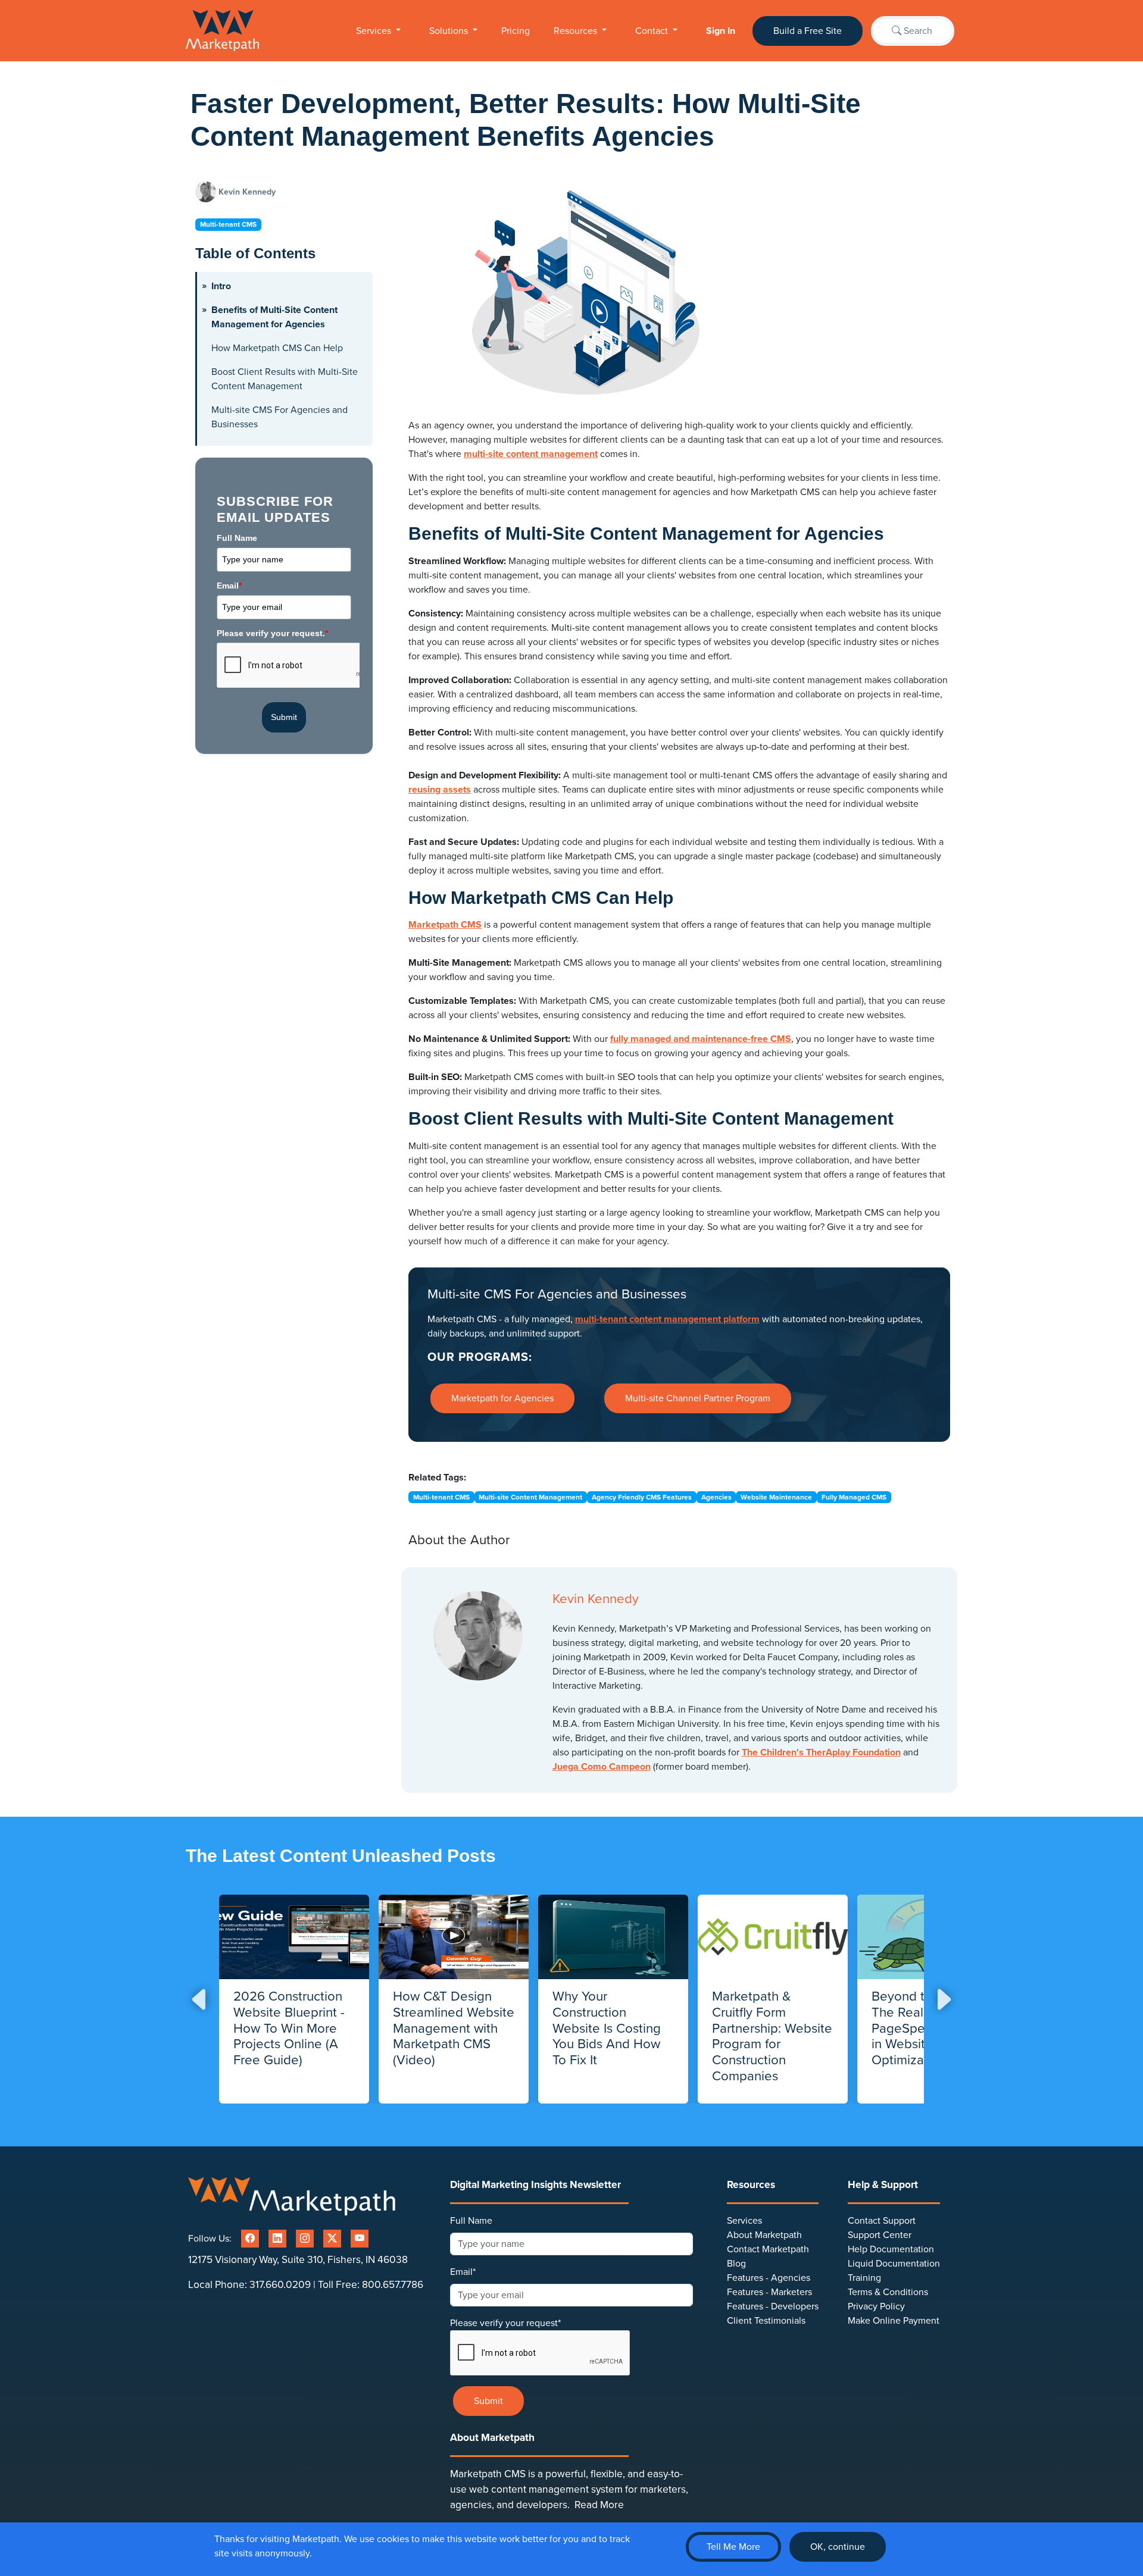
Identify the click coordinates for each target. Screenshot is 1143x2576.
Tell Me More (733, 2547)
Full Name (237, 538)
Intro (221, 286)
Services (375, 31)
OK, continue (838, 2547)
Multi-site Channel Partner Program (698, 1398)
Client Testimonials (766, 2321)
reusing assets (440, 790)
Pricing (516, 31)
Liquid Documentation (894, 2264)
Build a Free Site (808, 31)
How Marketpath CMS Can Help (277, 348)
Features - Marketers (769, 2292)
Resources (577, 31)
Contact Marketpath (768, 2249)
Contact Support (882, 2221)
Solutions (450, 31)
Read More (599, 2505)
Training (864, 2278)
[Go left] (200, 1999)
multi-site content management (531, 454)
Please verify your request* (505, 2323)
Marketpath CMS (445, 925)
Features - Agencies (769, 2278)
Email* (463, 2272)
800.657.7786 (393, 2285)
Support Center (880, 2235)
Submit (284, 717)
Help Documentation (891, 2249)
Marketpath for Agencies (502, 1398)
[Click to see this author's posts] (207, 192)
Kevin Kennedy (247, 192)
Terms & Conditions (888, 2292)
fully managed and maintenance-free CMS (701, 1039)
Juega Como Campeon (602, 1767)
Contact (653, 31)
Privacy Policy (876, 2306)
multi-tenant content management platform (667, 1319)
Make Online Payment (894, 2321)
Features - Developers (773, 2306)
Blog (736, 2264)
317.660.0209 (280, 2285)
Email (229, 586)
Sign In (721, 31)
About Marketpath (764, 2235)
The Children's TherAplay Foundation (821, 1752)
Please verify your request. (272, 633)
